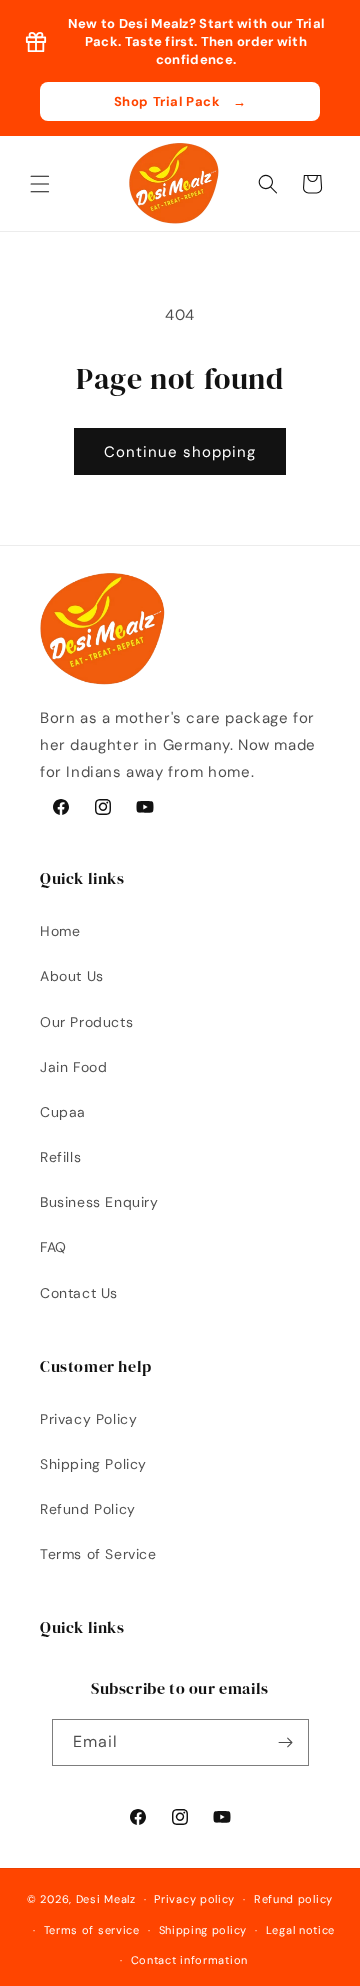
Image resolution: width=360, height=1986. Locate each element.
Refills (60, 1157)
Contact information (189, 1960)
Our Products (86, 1022)
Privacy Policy (88, 1419)
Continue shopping (180, 452)
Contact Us (79, 1293)
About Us (72, 976)
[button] (40, 184)
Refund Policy (88, 1509)
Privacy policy (194, 1899)
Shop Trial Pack (180, 101)
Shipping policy (203, 1930)
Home (60, 931)
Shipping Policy (93, 1464)
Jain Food (73, 1067)
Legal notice (300, 1930)
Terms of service (92, 1930)
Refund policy (293, 1899)
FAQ (53, 1247)
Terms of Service (98, 1554)
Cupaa (63, 1112)
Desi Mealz (106, 1899)
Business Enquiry (99, 1202)
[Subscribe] (286, 1742)
